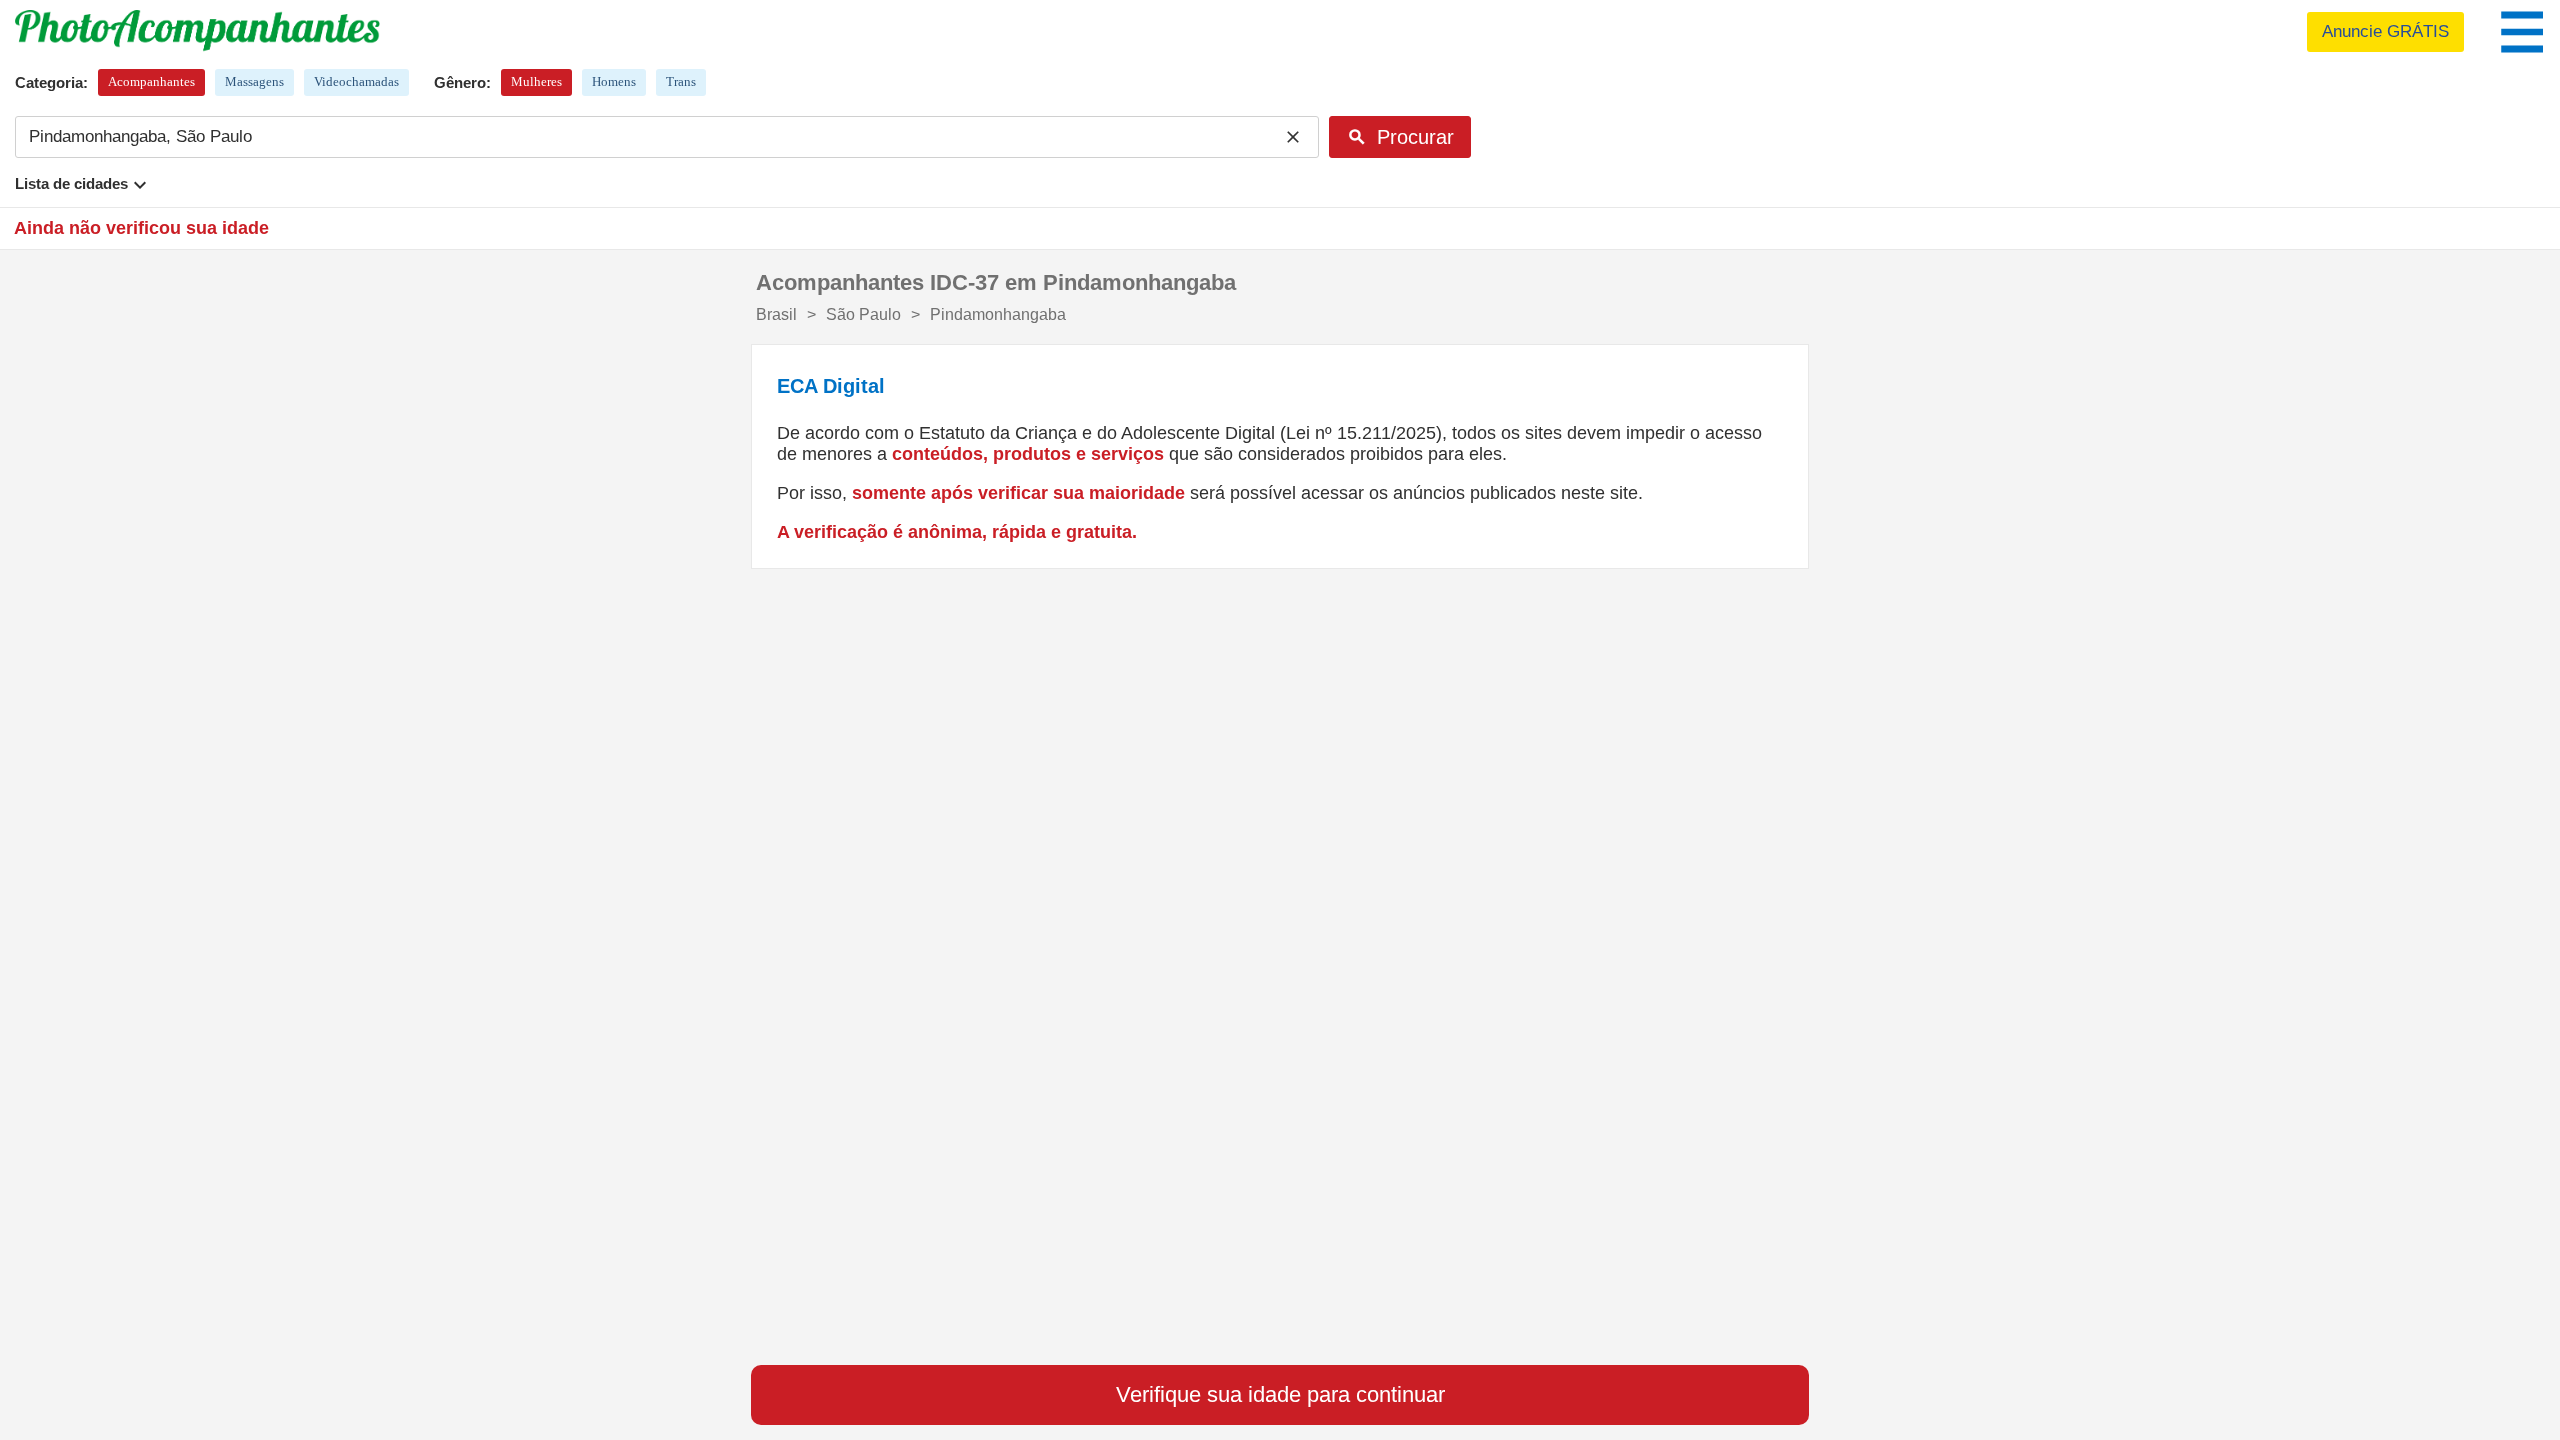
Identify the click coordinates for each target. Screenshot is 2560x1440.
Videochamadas (356, 81)
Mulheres (536, 81)
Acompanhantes (151, 81)
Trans (681, 81)
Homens (614, 81)
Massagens (254, 81)
